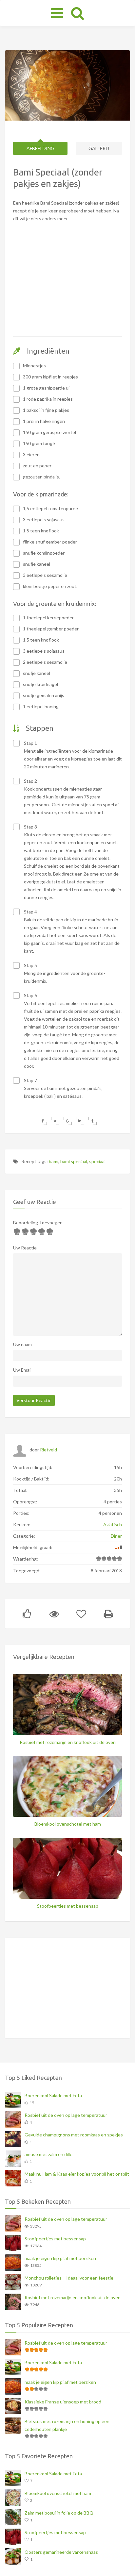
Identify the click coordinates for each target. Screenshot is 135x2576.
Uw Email (22, 1370)
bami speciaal (74, 1161)
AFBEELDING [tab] (40, 148)
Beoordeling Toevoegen (38, 1222)
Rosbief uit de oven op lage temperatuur (66, 2115)
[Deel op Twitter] (55, 1121)
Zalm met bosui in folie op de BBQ (59, 2513)
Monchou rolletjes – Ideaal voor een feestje (69, 2278)
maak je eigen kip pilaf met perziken (60, 2258)
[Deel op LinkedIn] (80, 1121)
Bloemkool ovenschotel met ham (68, 1824)
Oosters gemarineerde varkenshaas (61, 2552)
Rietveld (48, 1450)
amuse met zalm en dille (48, 2154)
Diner (116, 1536)
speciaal (97, 1161)
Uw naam (22, 1344)
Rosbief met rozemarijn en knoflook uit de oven (68, 1742)
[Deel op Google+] (68, 1121)
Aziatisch (113, 1524)
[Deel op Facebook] (43, 1121)
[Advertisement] (67, 289)
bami (54, 1161)
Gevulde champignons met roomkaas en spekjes (74, 2135)
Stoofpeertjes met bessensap (68, 1906)
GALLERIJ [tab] (99, 148)
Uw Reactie (25, 1248)
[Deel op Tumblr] (93, 1121)
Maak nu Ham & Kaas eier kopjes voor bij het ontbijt (77, 2174)
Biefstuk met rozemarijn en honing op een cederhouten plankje (67, 2425)
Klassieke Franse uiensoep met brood (63, 2402)
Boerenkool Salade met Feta (53, 2095)
